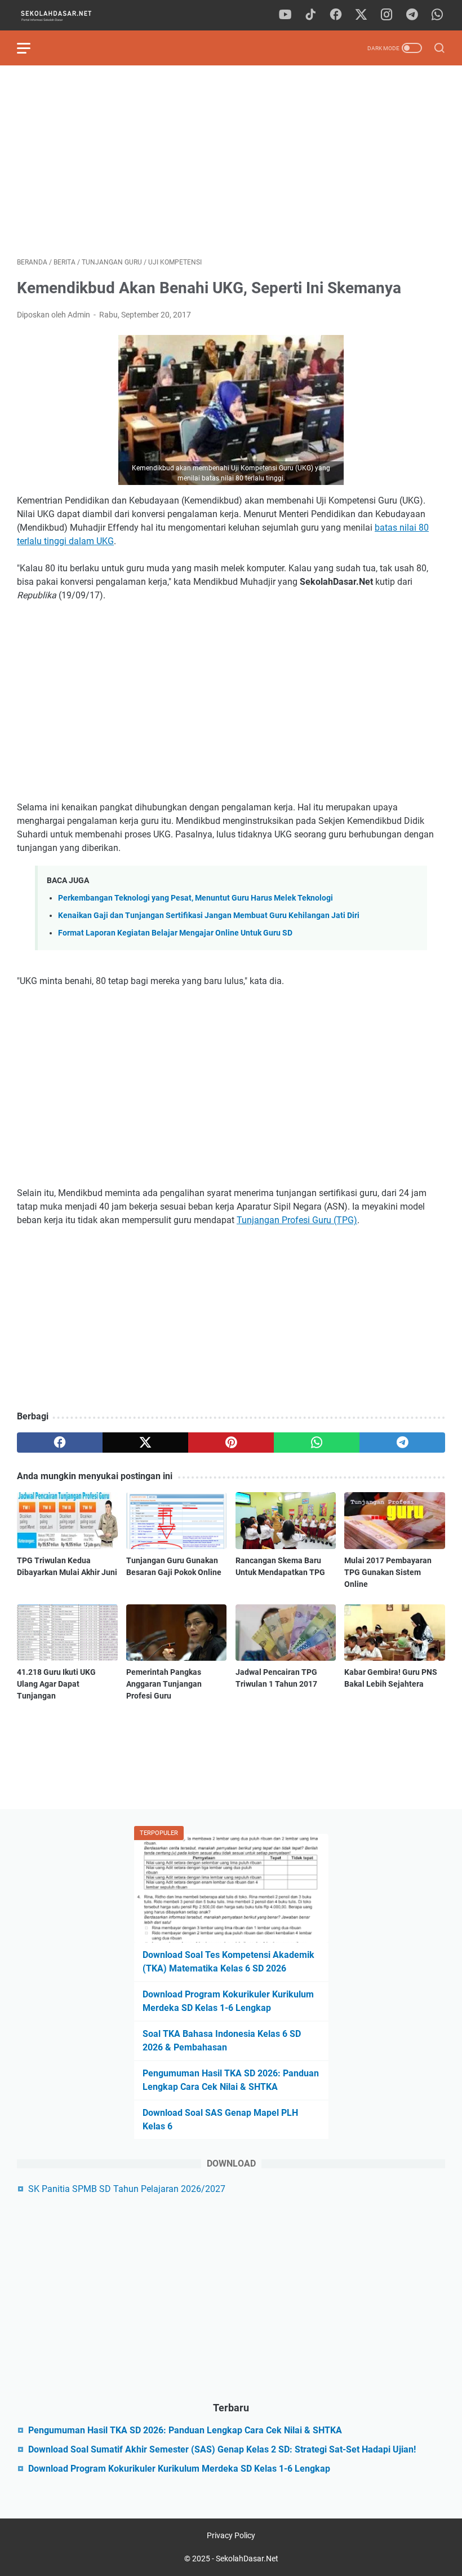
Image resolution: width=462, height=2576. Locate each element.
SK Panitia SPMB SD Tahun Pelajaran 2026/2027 (127, 2189)
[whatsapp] (437, 15)
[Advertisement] (231, 161)
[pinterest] (231, 1443)
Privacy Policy (231, 2535)
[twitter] (361, 15)
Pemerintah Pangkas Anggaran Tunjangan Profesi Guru (164, 1684)
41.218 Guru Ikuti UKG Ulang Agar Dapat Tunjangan (56, 1684)
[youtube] (285, 15)
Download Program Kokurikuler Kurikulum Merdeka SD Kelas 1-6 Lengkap (179, 2469)
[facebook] (336, 15)
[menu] (30, 48)
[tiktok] (310, 15)
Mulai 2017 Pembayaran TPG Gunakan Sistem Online (388, 1572)
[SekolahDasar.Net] (66, 16)
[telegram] (412, 15)
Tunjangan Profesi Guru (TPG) (297, 1220)
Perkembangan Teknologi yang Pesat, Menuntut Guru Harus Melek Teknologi (196, 898)
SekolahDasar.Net (247, 2559)
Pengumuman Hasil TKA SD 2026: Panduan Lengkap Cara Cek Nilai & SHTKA (185, 2430)
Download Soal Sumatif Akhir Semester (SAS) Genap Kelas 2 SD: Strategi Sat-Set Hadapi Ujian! (222, 2449)
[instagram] (387, 15)
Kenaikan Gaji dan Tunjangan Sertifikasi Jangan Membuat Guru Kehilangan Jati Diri (209, 916)
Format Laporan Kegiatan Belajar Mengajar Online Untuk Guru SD (175, 933)
